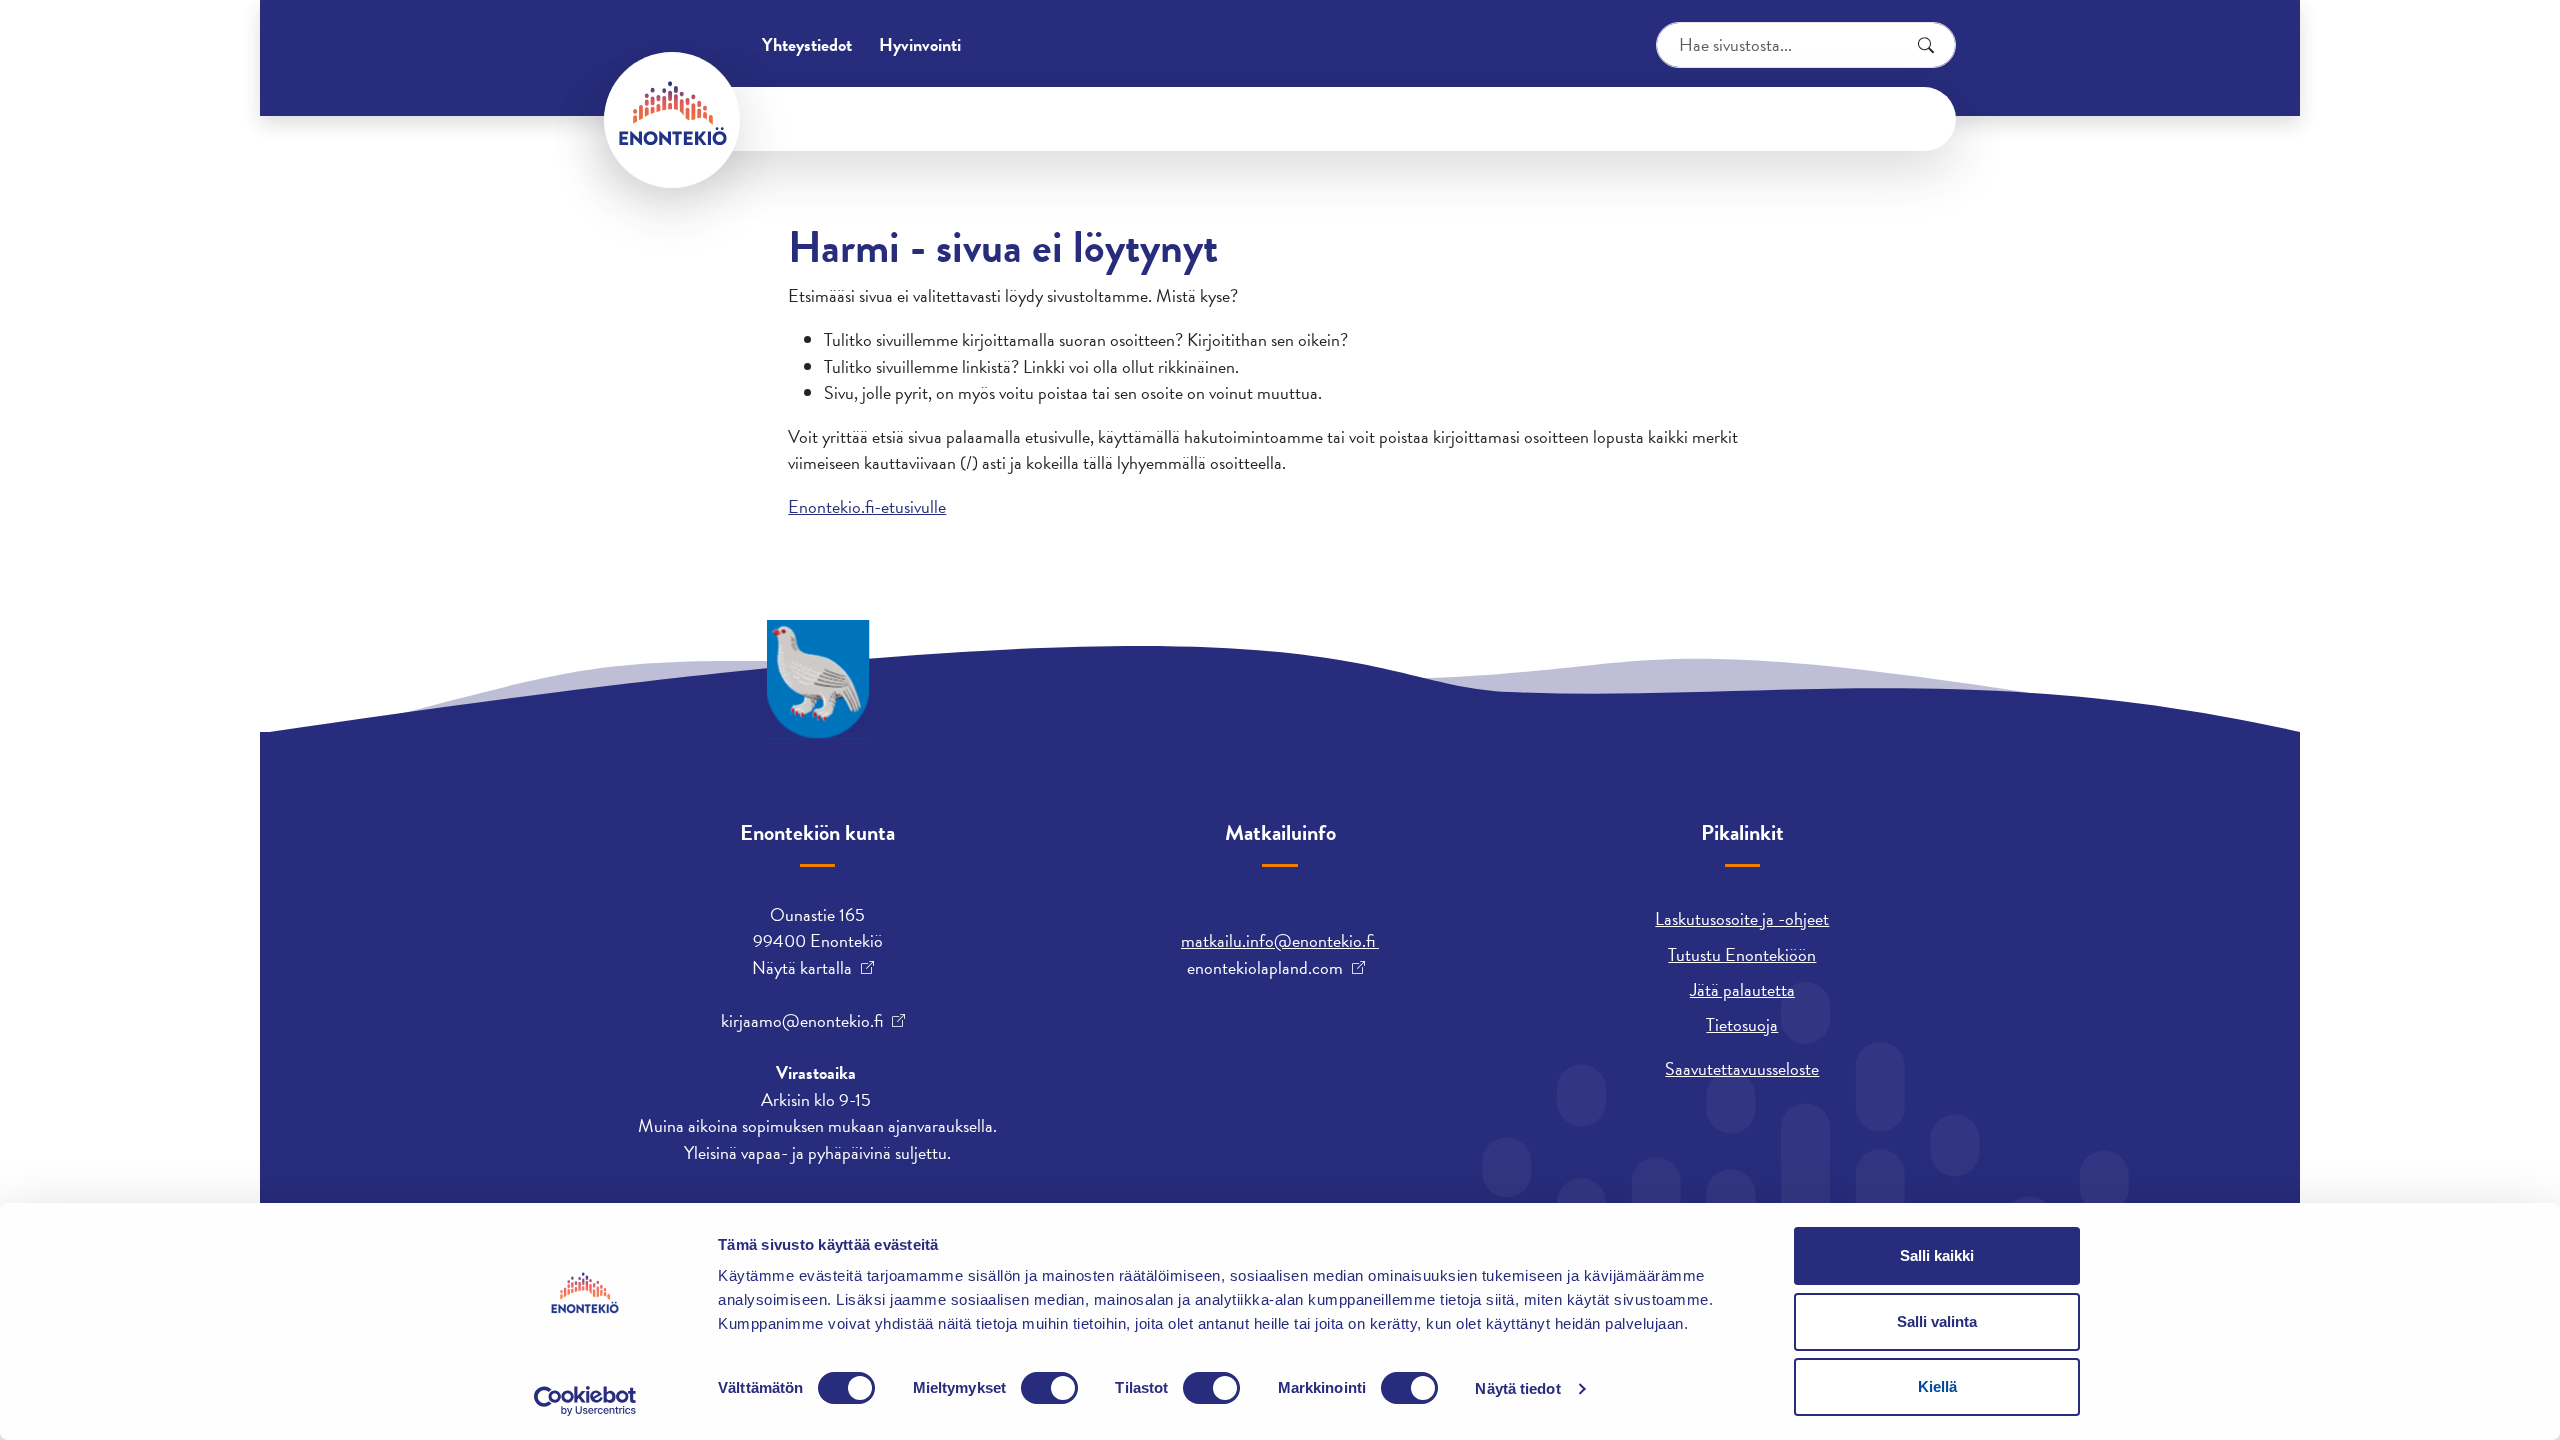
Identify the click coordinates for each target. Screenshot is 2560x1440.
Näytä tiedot (1517, 1388)
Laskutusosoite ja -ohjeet (1742, 918)
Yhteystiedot (807, 44)
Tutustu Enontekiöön (1742, 954)
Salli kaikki (1937, 1255)
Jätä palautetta (1742, 989)
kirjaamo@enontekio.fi (802, 1021)
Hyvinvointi (920, 44)
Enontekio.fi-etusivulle (867, 506)
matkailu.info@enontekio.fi (1280, 940)
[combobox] (1806, 45)
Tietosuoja (1742, 1024)
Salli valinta (1937, 1321)
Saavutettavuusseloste (1742, 1068)
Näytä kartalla (802, 968)
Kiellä (1937, 1386)
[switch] (1049, 1388)
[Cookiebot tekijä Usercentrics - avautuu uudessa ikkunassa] (585, 1401)
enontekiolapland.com (1265, 968)
